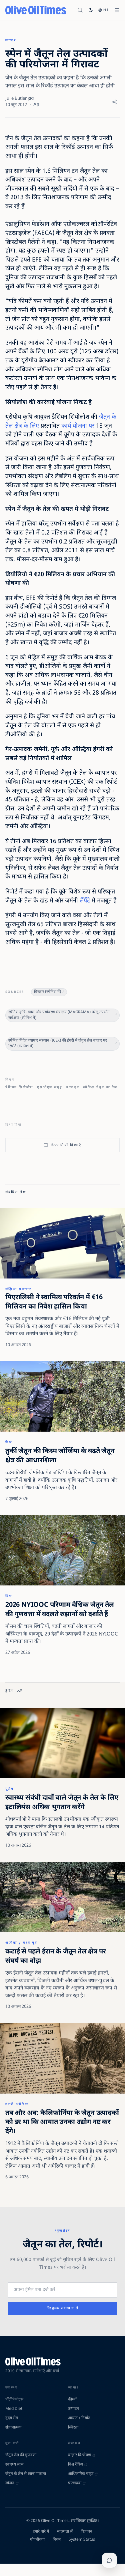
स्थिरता (73, 2428)
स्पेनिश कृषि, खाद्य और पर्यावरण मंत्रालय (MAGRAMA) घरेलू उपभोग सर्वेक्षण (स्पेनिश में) (59, 1015)
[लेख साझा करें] (114, 102)
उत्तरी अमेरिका (17, 2104)
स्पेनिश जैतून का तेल (100, 1087)
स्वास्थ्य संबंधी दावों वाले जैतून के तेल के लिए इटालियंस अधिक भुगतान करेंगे (62, 1803)
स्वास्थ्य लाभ (14, 2465)
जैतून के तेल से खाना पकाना (26, 2474)
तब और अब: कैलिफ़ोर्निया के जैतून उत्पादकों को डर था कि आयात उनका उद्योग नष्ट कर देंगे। (62, 2122)
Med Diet (14, 2409)
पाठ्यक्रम (75, 2483)
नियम (57, 2540)
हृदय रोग (12, 2418)
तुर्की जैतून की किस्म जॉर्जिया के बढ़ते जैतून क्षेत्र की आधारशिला (60, 1456)
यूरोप (9, 1789)
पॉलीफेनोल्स (14, 2400)
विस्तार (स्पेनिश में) (47, 992)
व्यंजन (10, 2483)
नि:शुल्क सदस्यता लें (63, 2308)
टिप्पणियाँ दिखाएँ (66, 1145)
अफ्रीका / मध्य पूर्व (21, 1943)
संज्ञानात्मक (13, 2428)
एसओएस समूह (49, 1087)
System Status (82, 2540)
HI (106, 10)
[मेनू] (117, 10)
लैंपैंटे (85, 901)
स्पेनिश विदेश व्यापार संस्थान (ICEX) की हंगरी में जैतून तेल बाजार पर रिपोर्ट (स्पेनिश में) (58, 1044)
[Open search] (80, 10)
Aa (36, 105)
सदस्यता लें (65, 2532)
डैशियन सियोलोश (19, 1087)
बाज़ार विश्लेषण (79, 2455)
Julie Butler (16, 99)
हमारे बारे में (41, 2532)
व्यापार (11, 41)
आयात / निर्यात (79, 2418)
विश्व (9, 1442)
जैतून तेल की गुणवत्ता (21, 2455)
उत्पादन (72, 1087)
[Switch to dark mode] (91, 10)
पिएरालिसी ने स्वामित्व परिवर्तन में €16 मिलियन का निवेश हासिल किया (54, 1302)
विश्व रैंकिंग (75, 2465)
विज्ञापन (86, 2532)
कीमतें (72, 2400)
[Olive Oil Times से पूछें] (109, 2560)
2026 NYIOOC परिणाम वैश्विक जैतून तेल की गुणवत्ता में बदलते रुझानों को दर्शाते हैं (60, 1610)
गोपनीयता (37, 2540)
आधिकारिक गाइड (81, 2474)
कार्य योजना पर (78, 426)
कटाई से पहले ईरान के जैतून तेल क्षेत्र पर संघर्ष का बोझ (55, 1956)
